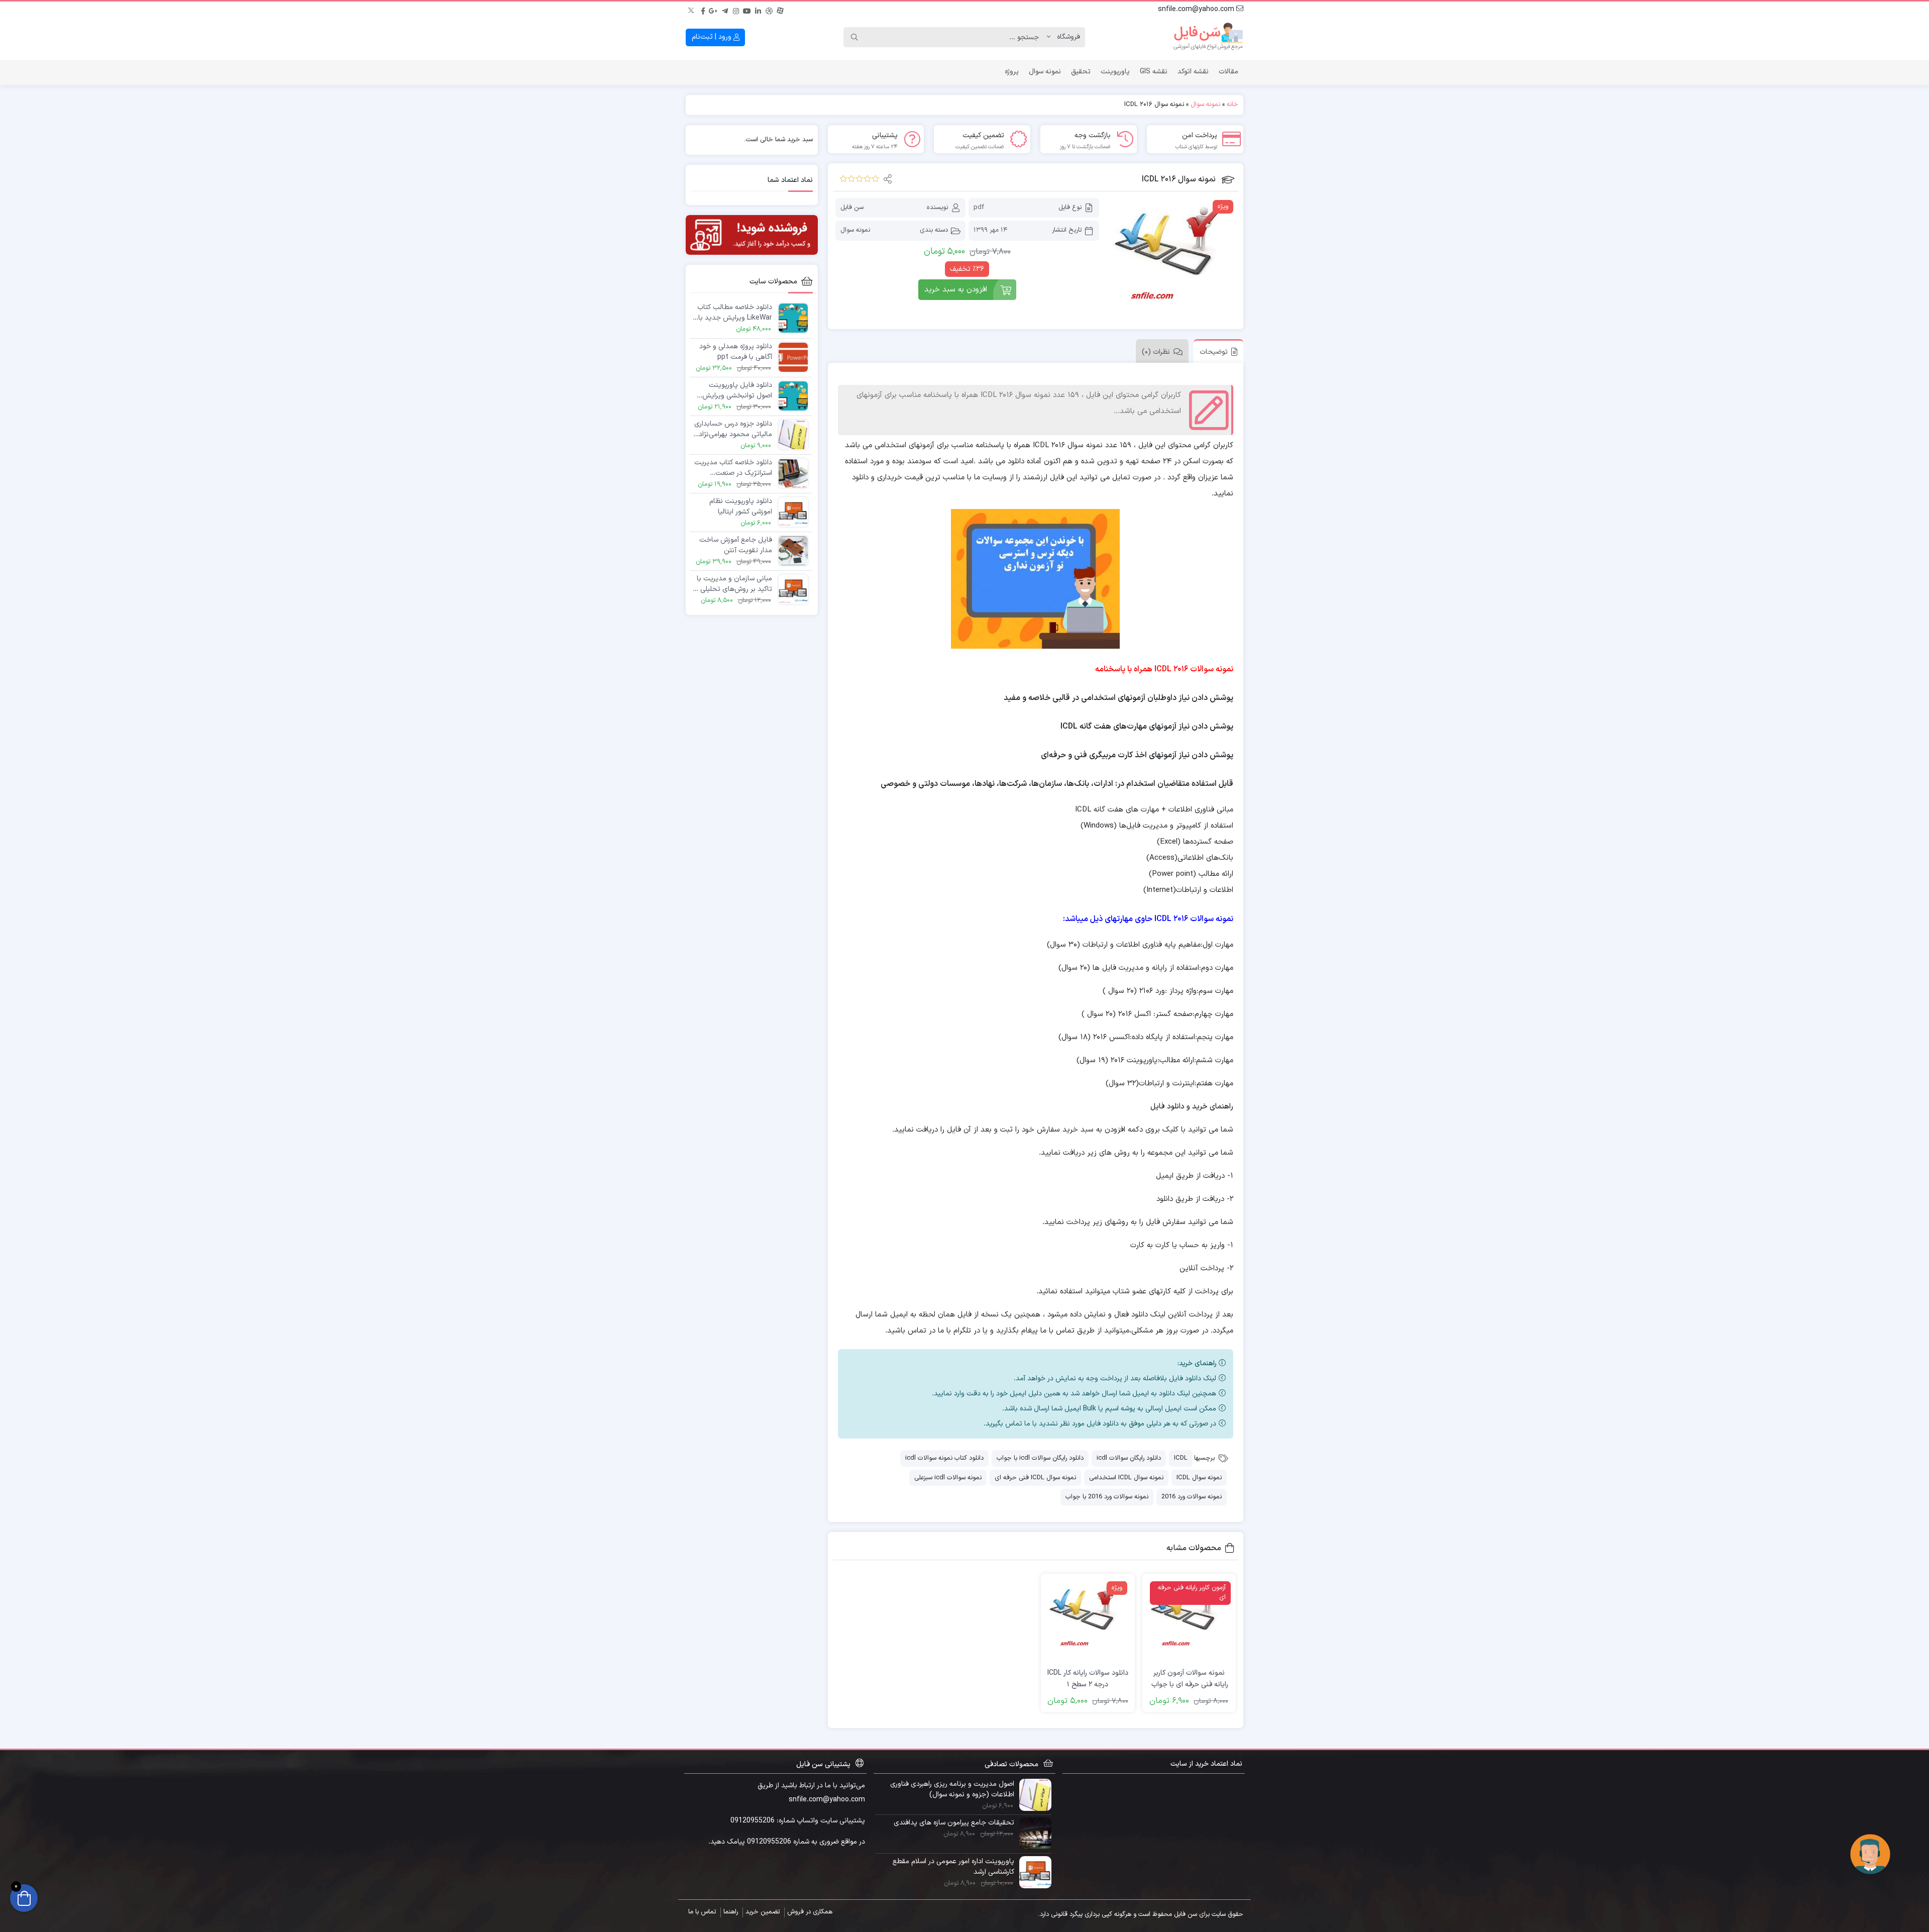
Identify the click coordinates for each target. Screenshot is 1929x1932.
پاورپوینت (1115, 72)
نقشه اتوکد (1193, 72)
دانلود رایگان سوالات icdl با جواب (1040, 1458)
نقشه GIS (1154, 72)
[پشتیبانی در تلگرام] (1870, 1854)
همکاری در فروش (810, 1912)
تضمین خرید (763, 1912)
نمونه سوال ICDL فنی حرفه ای (1035, 1478)
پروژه (1012, 72)
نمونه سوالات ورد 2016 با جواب (1107, 1497)
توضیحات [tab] (1214, 352)
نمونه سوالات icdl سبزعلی (948, 1478)
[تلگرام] (725, 10)
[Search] (854, 37)
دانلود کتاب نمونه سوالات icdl (944, 1458)
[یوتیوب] (747, 10)
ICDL (1181, 1458)
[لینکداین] (758, 10)
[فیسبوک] (703, 10)
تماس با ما (702, 1912)
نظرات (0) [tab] (1156, 352)
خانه (1233, 105)
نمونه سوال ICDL (1199, 1478)
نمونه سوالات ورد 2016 (1192, 1497)
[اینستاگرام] (736, 10)
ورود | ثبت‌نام (713, 37)
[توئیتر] (692, 10)
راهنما (731, 1912)
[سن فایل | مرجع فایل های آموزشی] (1208, 37)
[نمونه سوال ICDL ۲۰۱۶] (1172, 261)
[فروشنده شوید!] (752, 235)
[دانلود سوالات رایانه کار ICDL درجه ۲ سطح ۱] (1088, 1621)
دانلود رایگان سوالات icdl (1129, 1458)
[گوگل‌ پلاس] (714, 10)
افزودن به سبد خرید (956, 290)
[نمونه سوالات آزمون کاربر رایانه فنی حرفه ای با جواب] (1189, 1621)
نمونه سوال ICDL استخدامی (1126, 1478)
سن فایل (852, 208)
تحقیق (1081, 72)
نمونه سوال (1045, 72)
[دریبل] (769, 10)
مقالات (1228, 72)
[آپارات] (780, 10)
